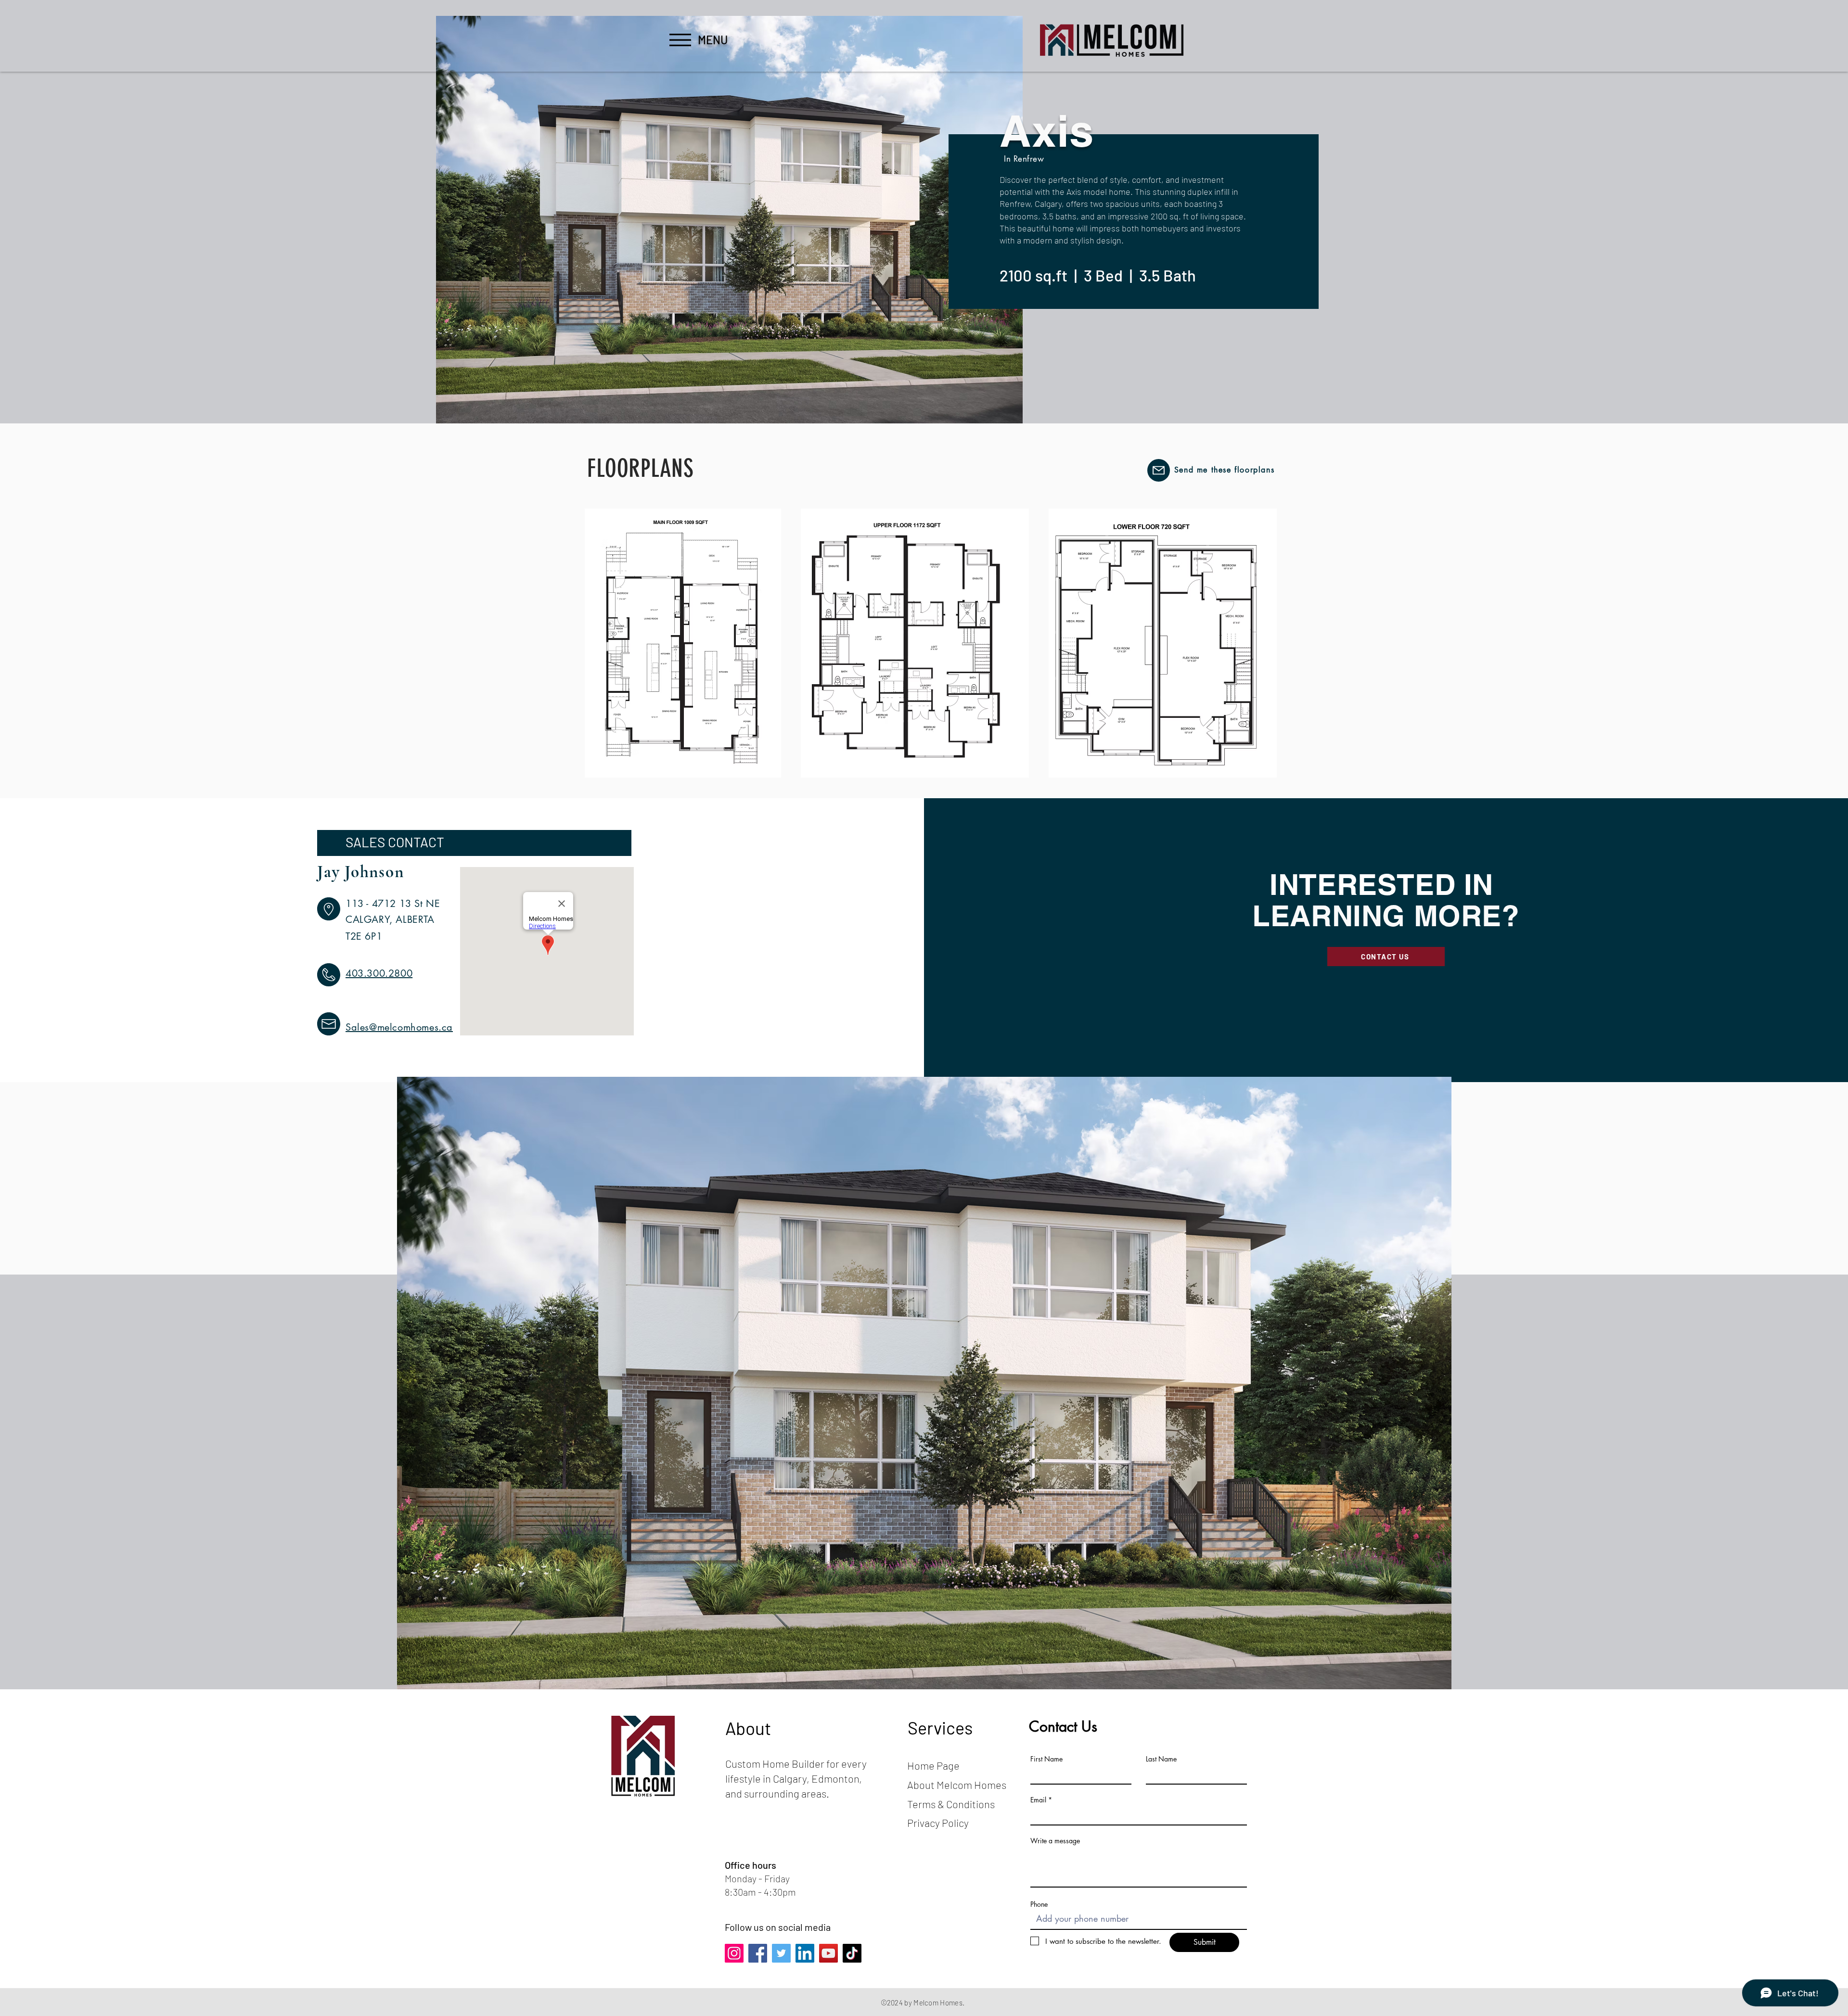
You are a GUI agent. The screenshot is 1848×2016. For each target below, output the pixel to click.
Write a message (1055, 1841)
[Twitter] (781, 1953)
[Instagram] (734, 1953)
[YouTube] (828, 1953)
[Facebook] (758, 1953)
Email (1038, 1800)
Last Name (1161, 1759)
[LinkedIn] (805, 1953)
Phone (1039, 1904)
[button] (680, 40)
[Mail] (1159, 470)
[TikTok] (852, 1953)
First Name (1046, 1759)
